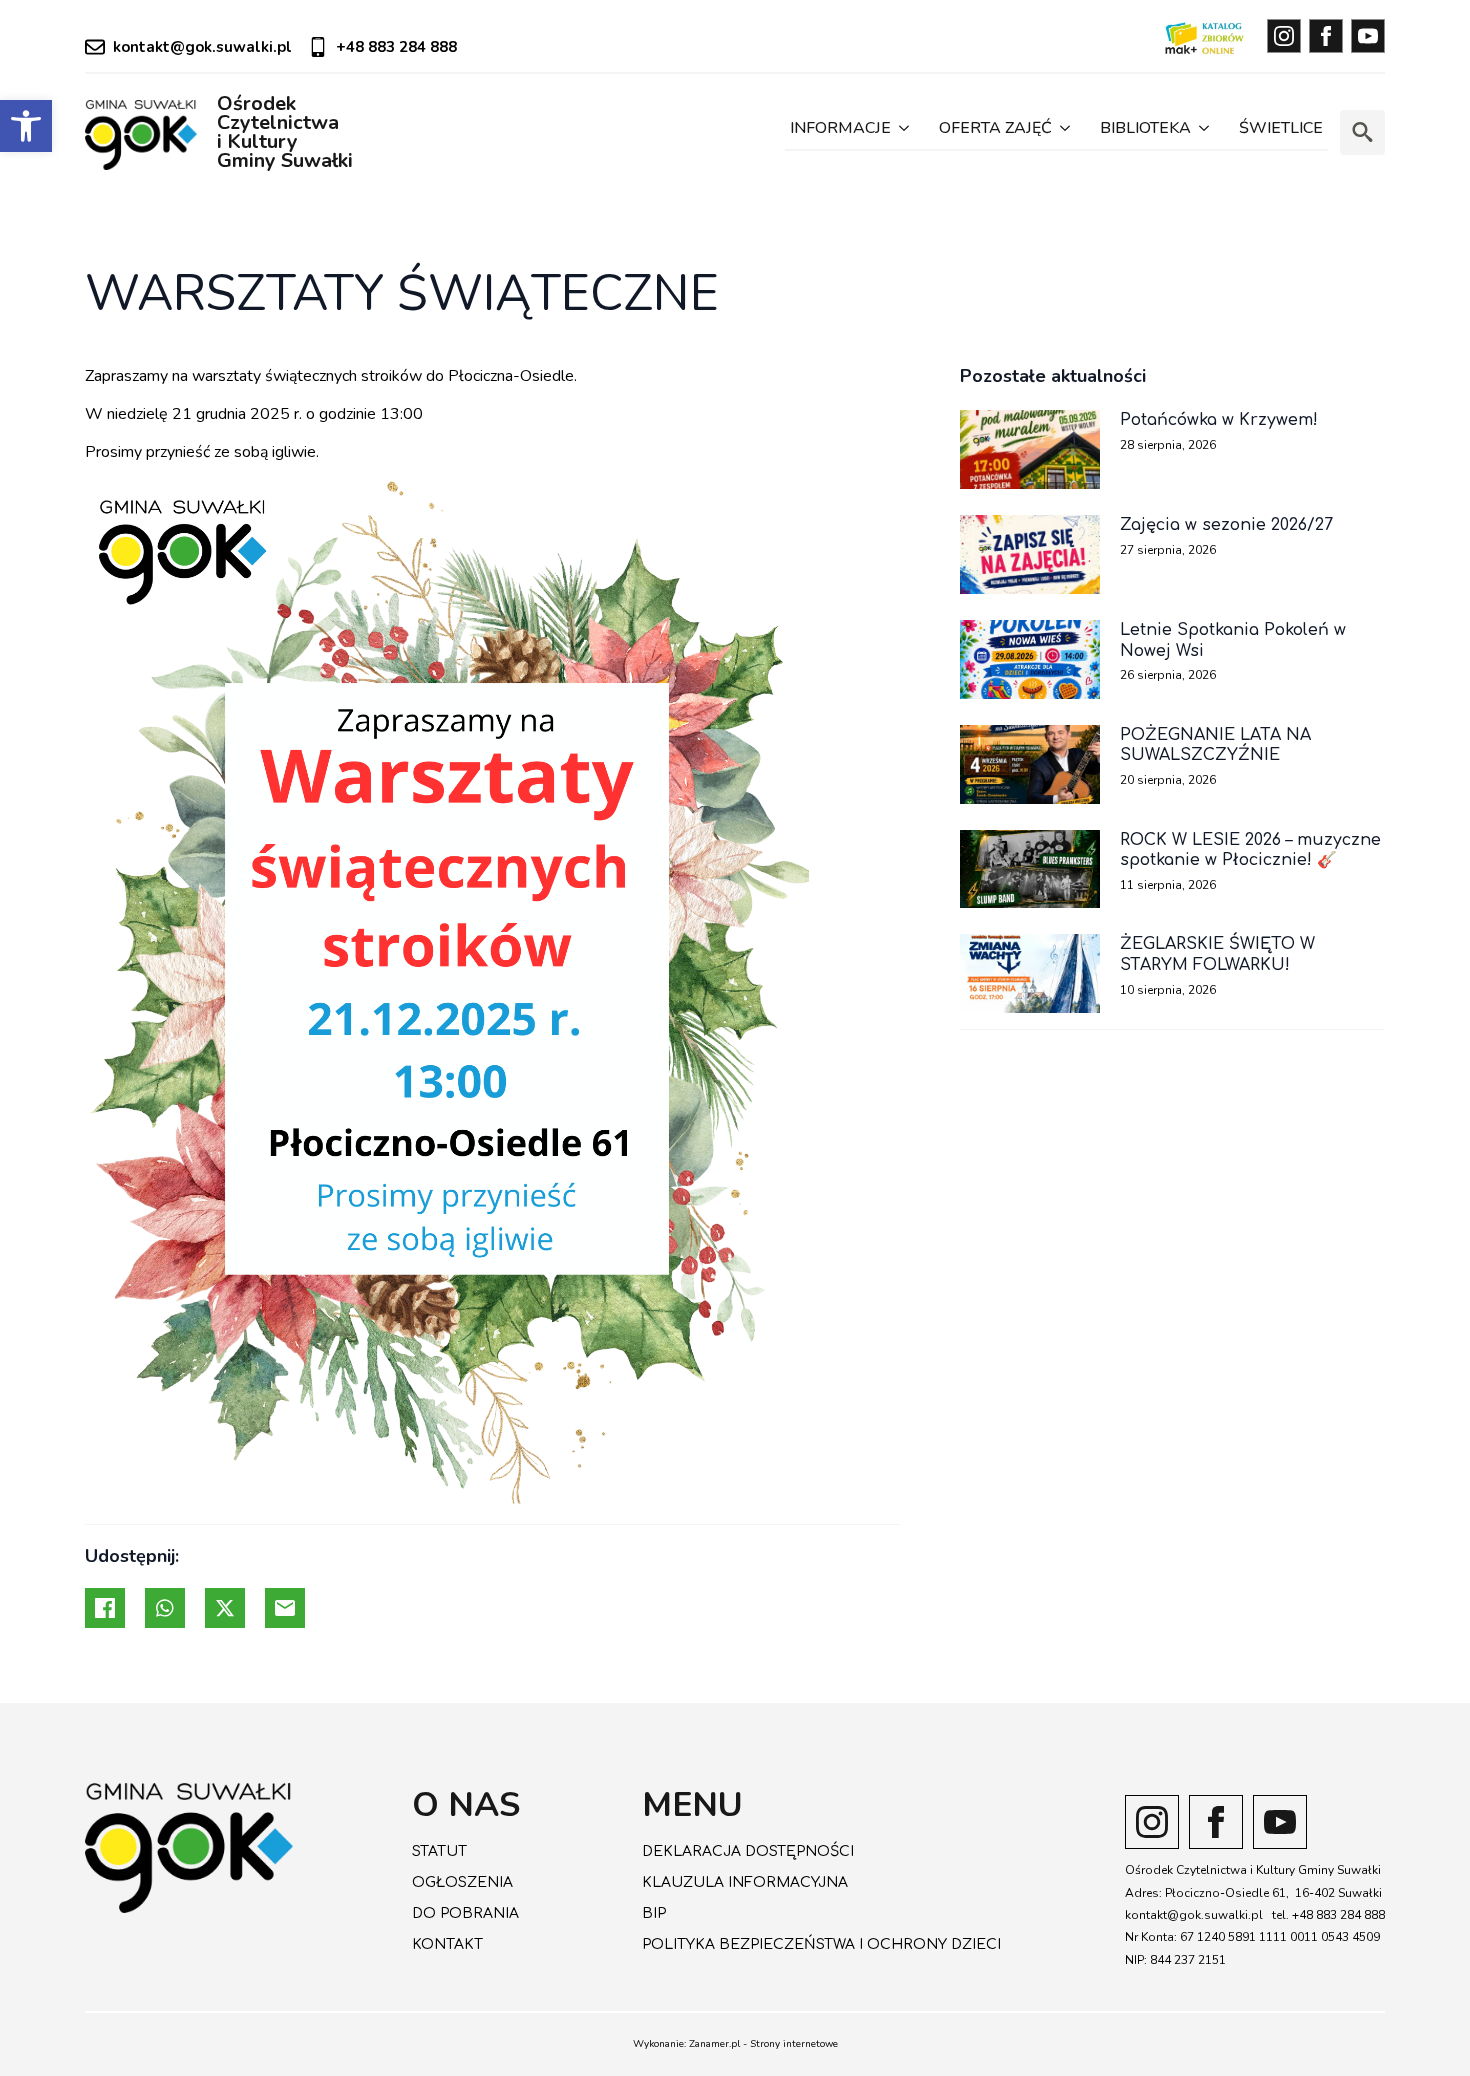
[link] (26, 126)
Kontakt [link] (447, 1944)
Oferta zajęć (995, 128)
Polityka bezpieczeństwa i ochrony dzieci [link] (821, 1944)
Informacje (840, 128)
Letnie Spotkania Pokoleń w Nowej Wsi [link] (1233, 640)
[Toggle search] (1362, 132)
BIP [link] (654, 1913)
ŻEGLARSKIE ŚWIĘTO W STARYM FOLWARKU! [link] (1217, 954)
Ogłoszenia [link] (462, 1882)
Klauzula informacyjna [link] (745, 1882)
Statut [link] (439, 1851)
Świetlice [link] (1281, 128)
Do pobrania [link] (465, 1913)
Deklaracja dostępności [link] (748, 1851)
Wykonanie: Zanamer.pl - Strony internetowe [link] (735, 2044)
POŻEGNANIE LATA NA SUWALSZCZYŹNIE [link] (1215, 745)
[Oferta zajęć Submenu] (1063, 133)
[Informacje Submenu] (902, 133)
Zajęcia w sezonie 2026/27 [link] (1226, 525)
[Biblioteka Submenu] (1202, 133)
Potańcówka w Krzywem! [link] (1219, 420)
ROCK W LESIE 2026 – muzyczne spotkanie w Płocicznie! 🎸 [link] (1250, 850)
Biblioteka (1145, 128)
